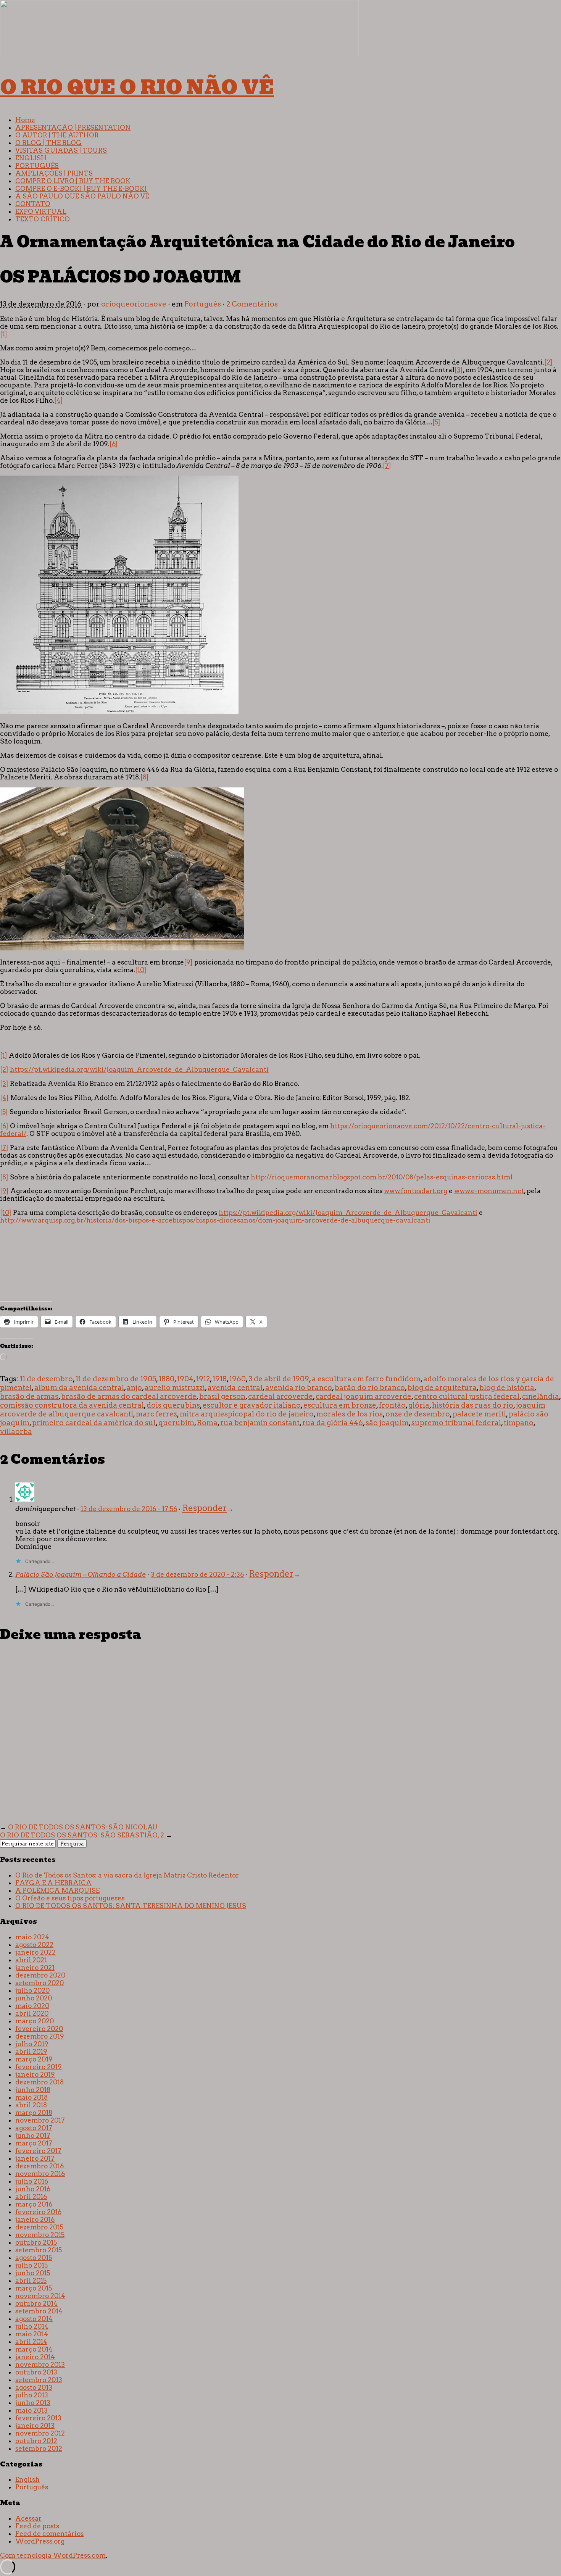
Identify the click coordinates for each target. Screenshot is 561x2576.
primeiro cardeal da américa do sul (94, 1423)
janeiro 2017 (35, 2158)
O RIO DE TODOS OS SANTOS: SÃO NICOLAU (83, 1827)
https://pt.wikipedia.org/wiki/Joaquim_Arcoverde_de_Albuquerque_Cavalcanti (139, 1069)
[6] (114, 444)
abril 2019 (31, 2052)
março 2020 (35, 2021)
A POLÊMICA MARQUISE (57, 1890)
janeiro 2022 (35, 1952)
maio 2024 (32, 1937)
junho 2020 (34, 1998)
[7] (387, 466)
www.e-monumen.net (489, 1191)
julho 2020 (32, 1990)
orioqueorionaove (134, 304)
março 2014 (34, 2349)
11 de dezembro (46, 1379)
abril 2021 (31, 1960)
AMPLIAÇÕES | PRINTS (54, 173)
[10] (141, 970)
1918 (220, 1379)
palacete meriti (479, 1414)
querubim (176, 1423)
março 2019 (34, 2059)
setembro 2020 (39, 1983)
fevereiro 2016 (38, 2212)
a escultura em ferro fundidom (366, 1379)
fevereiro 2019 (39, 2067)
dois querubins (173, 1405)
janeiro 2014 (35, 2357)
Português (203, 304)
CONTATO (33, 204)
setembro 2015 (39, 2250)
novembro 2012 (40, 2433)
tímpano (519, 1423)
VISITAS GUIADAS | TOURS (61, 150)
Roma (207, 1423)
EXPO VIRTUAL (41, 211)
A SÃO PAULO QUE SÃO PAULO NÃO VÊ (82, 196)
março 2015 (34, 2288)
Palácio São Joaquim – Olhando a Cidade (81, 1574)
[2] (548, 362)
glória (419, 1405)
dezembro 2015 (39, 2227)
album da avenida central (79, 1388)
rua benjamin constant (260, 1423)
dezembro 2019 (40, 2036)
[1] (4, 334)
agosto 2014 (34, 2319)
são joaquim (387, 1423)
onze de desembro (418, 1414)
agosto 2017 (34, 2128)
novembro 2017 (40, 2120)
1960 (238, 1379)
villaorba (16, 1432)
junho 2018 (33, 2090)
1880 (167, 1379)
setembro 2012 (39, 2449)
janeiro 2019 (35, 2074)
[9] (188, 962)
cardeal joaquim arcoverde (364, 1396)
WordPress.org (40, 2541)
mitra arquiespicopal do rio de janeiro (247, 1414)
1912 (203, 1379)
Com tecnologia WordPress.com (53, 2555)
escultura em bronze (340, 1405)
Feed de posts (37, 2526)
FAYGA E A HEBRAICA (53, 1883)
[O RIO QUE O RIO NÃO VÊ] (179, 55)
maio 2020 (32, 2006)
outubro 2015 (36, 2242)
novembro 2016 (40, 2174)
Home (25, 120)
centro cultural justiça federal (467, 1396)
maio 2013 (31, 2410)
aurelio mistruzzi (175, 1388)
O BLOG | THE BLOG (48, 143)
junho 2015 (33, 2273)
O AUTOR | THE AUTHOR (57, 135)
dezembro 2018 (39, 2082)
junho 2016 (33, 2189)
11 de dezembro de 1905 (116, 1379)
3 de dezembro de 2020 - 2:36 (197, 1574)
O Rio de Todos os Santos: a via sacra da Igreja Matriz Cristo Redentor (127, 1875)
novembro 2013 (40, 2365)
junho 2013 (33, 2403)
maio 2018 (31, 2097)
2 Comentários (252, 304)
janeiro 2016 (35, 2220)
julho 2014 (32, 2326)
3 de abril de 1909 (279, 1379)
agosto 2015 (34, 2258)
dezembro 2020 (40, 1975)
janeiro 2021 (35, 1968)
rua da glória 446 (333, 1423)
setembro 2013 (39, 2380)
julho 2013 (32, 2395)
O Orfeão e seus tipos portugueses (70, 1898)
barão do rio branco (370, 1388)
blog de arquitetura (442, 1388)
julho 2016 (32, 2181)
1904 (185, 1379)
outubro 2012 (36, 2441)
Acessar (28, 2518)
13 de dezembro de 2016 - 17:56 (129, 1509)
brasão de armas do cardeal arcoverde (129, 1396)
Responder (204, 1508)
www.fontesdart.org (416, 1191)
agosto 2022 (34, 1945)
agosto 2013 (34, 2387)
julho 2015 (31, 2265)
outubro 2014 (36, 2303)
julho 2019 (32, 2044)
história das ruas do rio (473, 1405)
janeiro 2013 (35, 2426)
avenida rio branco (299, 1388)
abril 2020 (32, 2013)
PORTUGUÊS (37, 166)
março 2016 (34, 2204)
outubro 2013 (36, 2372)
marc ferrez (156, 1414)
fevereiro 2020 (39, 2029)
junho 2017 (33, 2136)
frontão (392, 1405)
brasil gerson (222, 1396)
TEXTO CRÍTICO (43, 219)
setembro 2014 (39, 2311)
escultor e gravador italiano (252, 1405)
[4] (59, 400)
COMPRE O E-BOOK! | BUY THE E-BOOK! (81, 189)
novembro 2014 (40, 2296)
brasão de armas (29, 1396)
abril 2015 (31, 2281)
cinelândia (541, 1396)
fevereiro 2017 (38, 2151)
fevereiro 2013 (38, 2418)
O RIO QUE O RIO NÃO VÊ (137, 87)
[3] (459, 370)
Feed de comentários (49, 2534)
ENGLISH (31, 158)
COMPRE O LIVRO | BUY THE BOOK (73, 181)
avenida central (235, 1388)
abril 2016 (31, 2197)
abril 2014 (31, 2342)
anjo (134, 1388)
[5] (436, 422)
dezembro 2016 (39, 2166)
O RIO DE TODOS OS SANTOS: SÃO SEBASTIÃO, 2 (82, 1835)
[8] (145, 777)
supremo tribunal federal (456, 1423)
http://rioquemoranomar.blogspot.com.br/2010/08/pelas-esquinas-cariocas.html (382, 1177)
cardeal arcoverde (280, 1396)
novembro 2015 (40, 2235)
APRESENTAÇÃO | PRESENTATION (73, 127)
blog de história (507, 1388)
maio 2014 (32, 2334)
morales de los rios (350, 1414)
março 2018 (34, 2113)
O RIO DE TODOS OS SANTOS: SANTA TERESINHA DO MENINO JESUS (131, 1906)
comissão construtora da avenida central (72, 1405)
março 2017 (34, 2143)
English (27, 2479)
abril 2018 (31, 2105)
